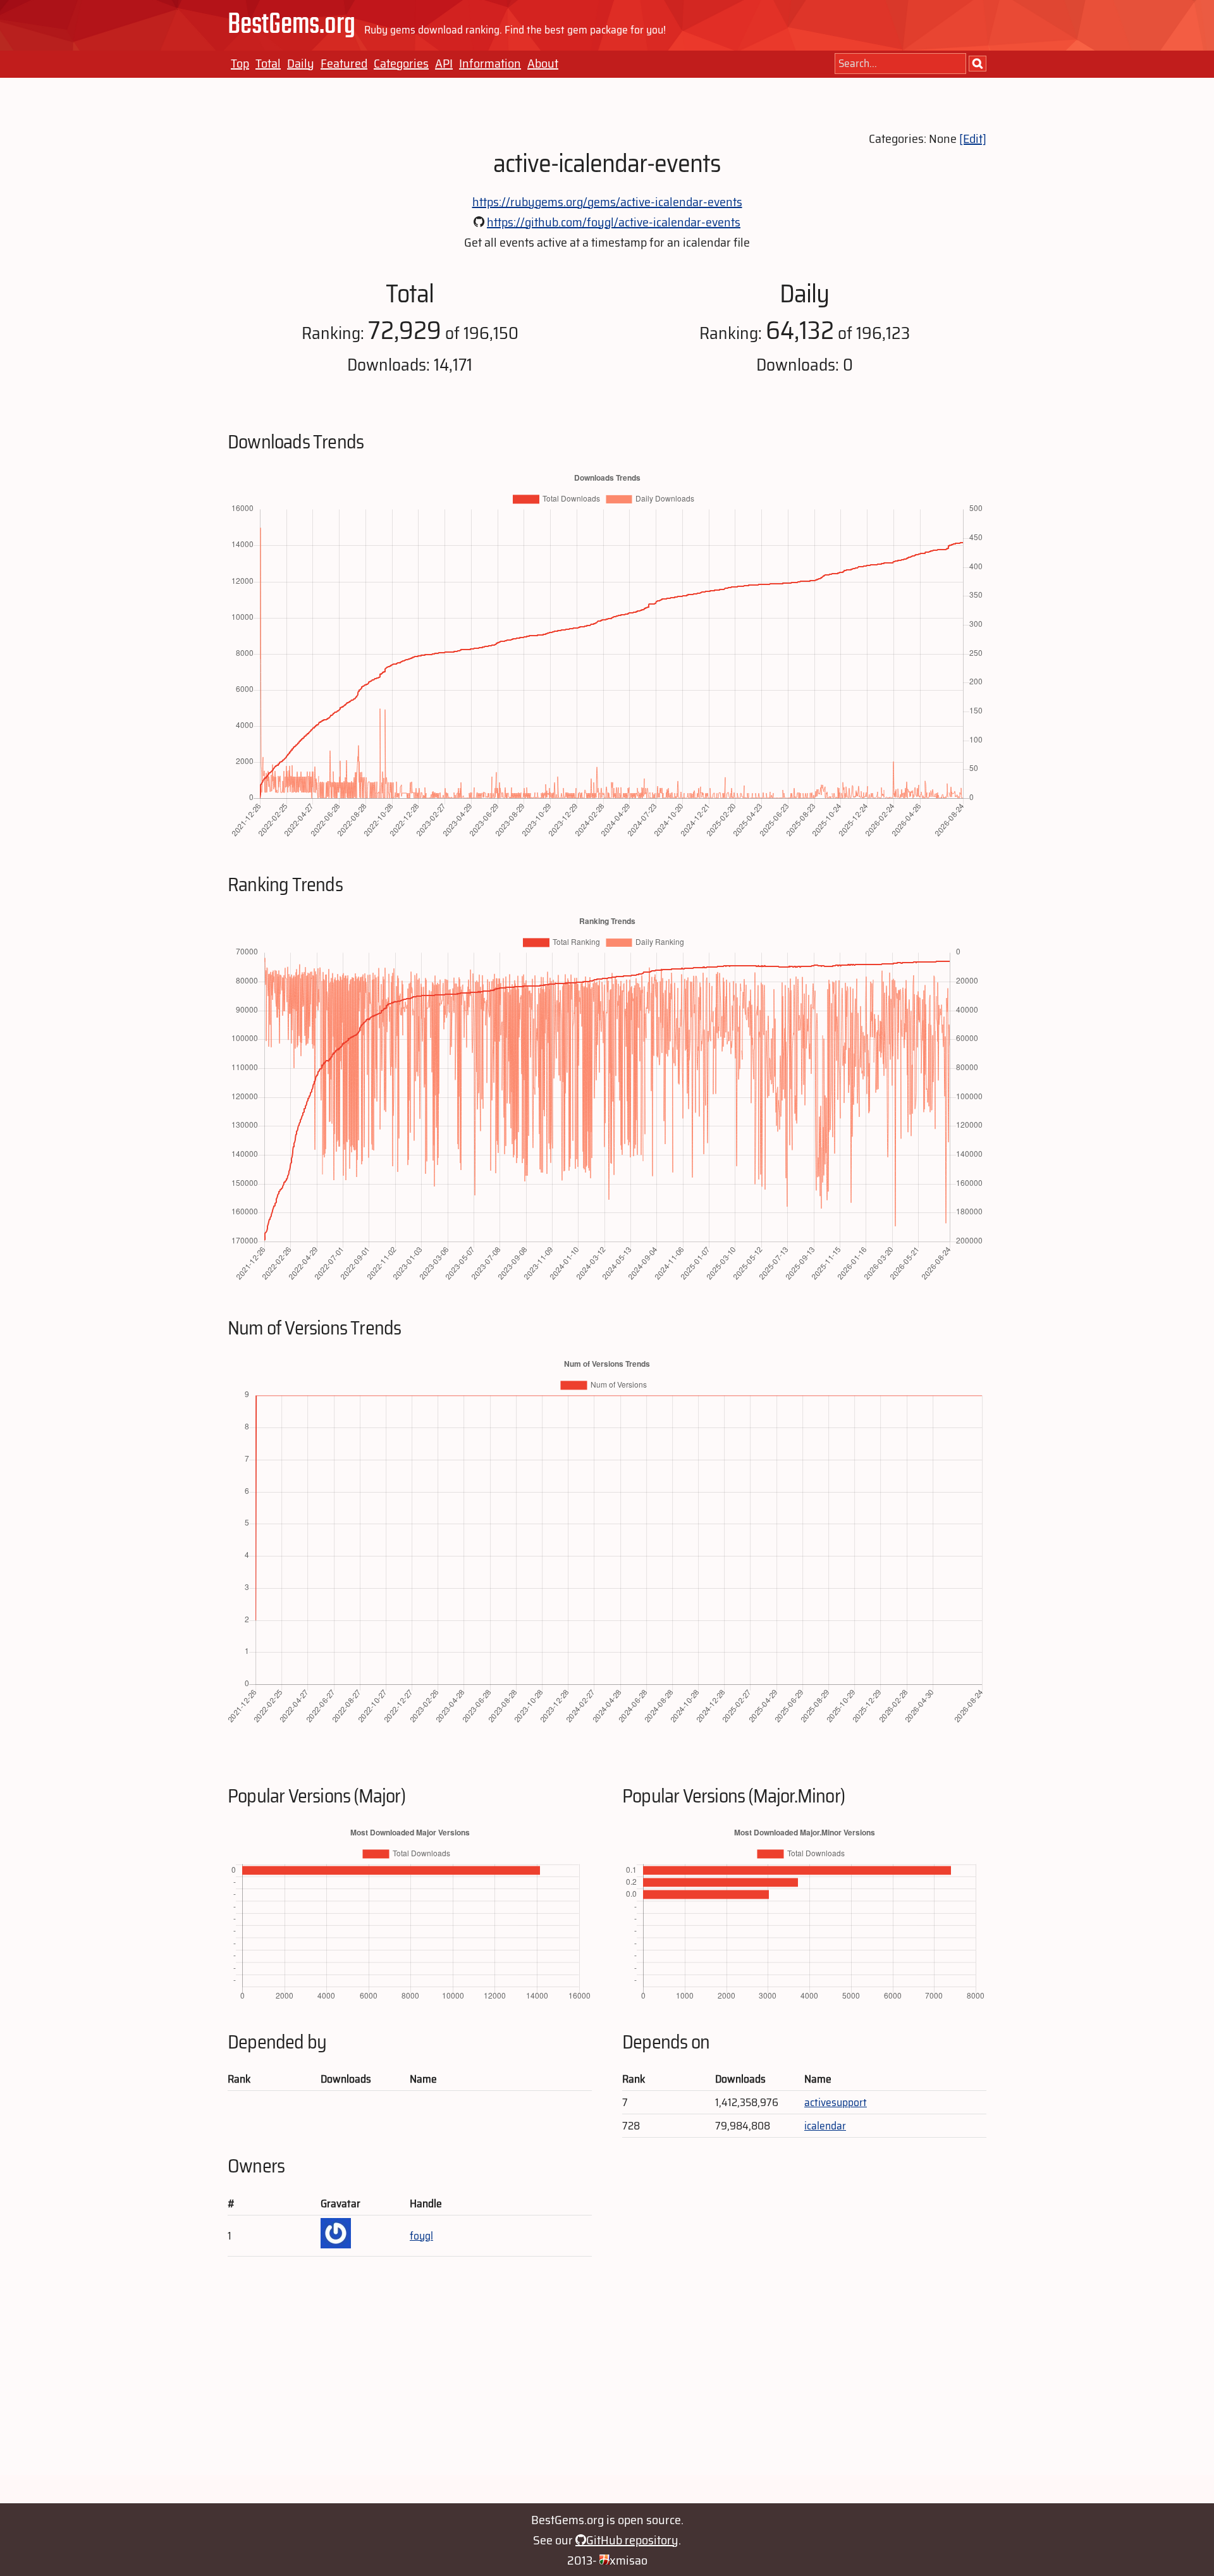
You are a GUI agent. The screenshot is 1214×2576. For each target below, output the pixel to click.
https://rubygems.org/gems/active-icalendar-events (607, 202)
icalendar (825, 2126)
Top (240, 63)
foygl (421, 2236)
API (444, 63)
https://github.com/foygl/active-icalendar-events (614, 222)
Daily (301, 63)
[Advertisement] (607, 2386)
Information (490, 63)
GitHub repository (632, 2540)
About (543, 63)
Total (268, 63)
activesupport (836, 2102)
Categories (401, 63)
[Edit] (973, 139)
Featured (344, 63)
